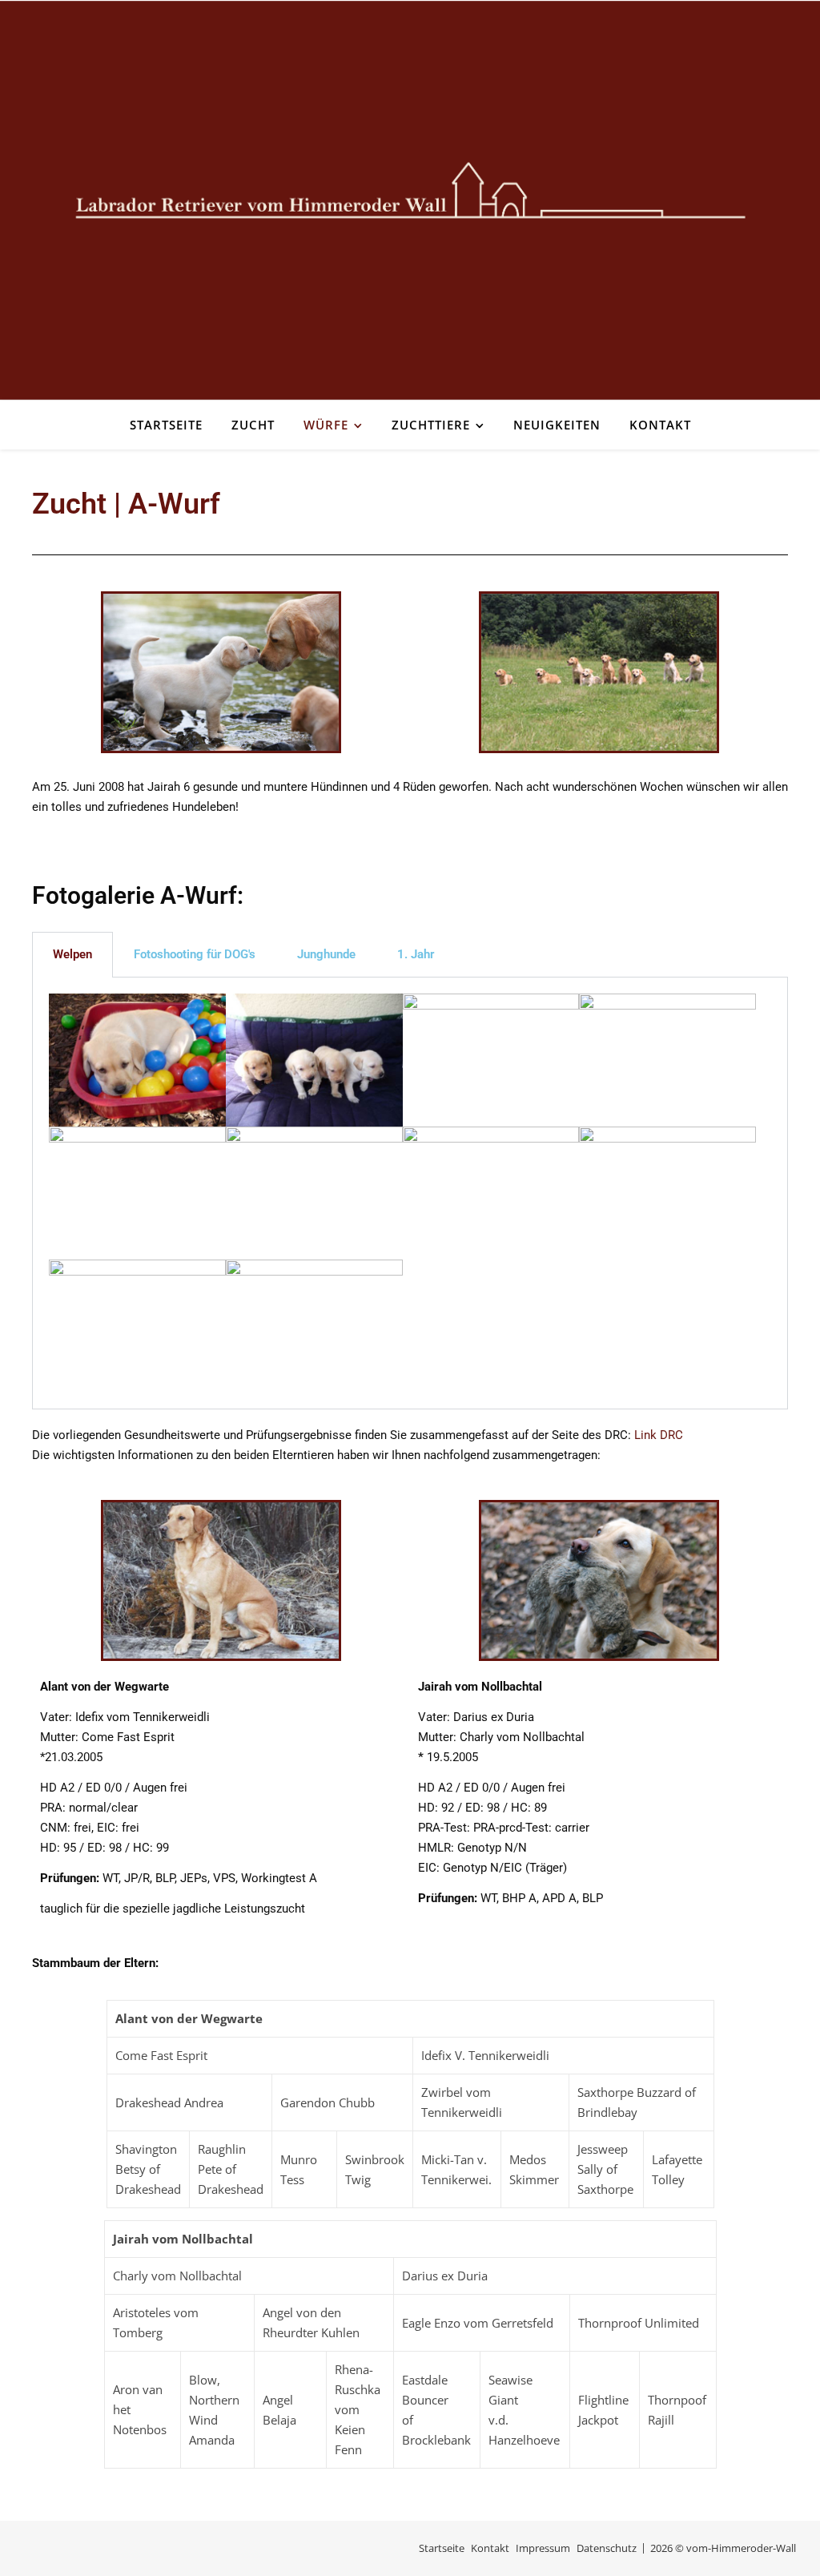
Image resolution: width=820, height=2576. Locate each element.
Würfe (326, 425)
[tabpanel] (410, 1193)
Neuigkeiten (557, 425)
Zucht (253, 425)
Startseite (166, 425)
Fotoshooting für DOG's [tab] (195, 954)
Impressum (543, 2548)
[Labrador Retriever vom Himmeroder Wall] (410, 200)
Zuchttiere (431, 425)
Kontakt (660, 425)
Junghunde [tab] (326, 954)
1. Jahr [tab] (416, 954)
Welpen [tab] (72, 954)
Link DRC (659, 1435)
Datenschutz (607, 2548)
